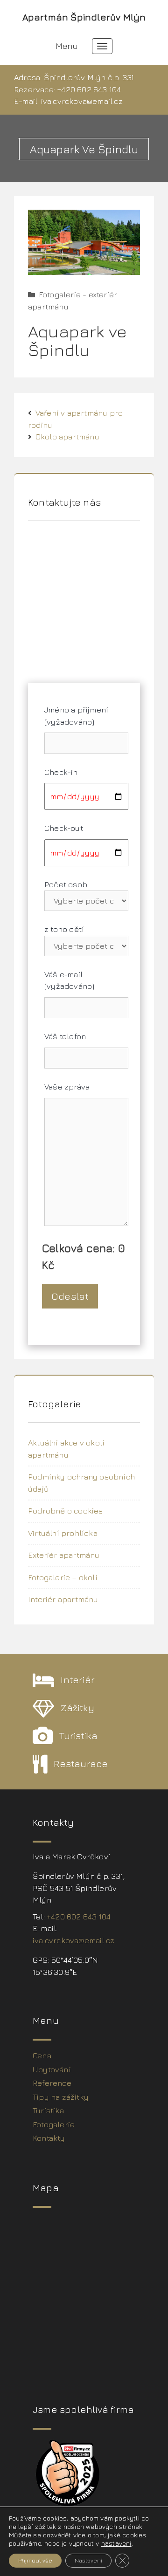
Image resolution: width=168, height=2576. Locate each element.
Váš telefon (65, 1036)
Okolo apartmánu (67, 437)
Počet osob (66, 884)
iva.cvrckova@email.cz (82, 101)
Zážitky (77, 1708)
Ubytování (52, 2069)
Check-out (64, 828)
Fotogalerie (54, 2124)
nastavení (116, 2543)
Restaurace (81, 1764)
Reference (52, 2083)
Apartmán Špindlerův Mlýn (84, 17)
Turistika (78, 1736)
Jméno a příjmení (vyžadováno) (76, 716)
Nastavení (88, 2560)
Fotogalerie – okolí (63, 1577)
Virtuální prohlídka (63, 1533)
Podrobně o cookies (66, 1511)
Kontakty (49, 2138)
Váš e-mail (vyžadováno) (69, 980)
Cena (42, 2055)
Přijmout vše (35, 2560)
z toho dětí (64, 929)
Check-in (61, 772)
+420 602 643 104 (89, 89)
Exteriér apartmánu (64, 1555)
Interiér (78, 1680)
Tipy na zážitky (61, 2097)
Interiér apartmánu (63, 1599)
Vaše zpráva (67, 1087)
